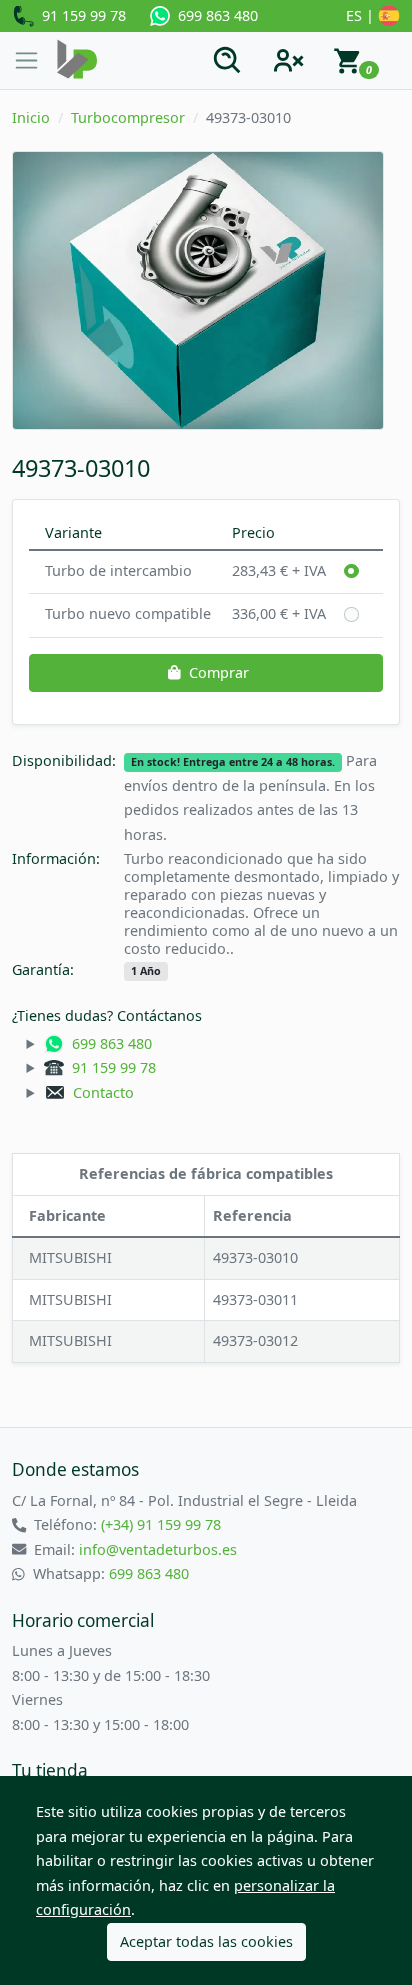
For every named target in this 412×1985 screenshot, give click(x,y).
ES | (362, 15)
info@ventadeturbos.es (158, 1549)
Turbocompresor (128, 117)
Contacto (99, 1092)
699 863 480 (214, 15)
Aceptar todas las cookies (206, 1941)
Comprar (219, 672)
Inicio (31, 117)
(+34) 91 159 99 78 (161, 1524)
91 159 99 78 (80, 15)
